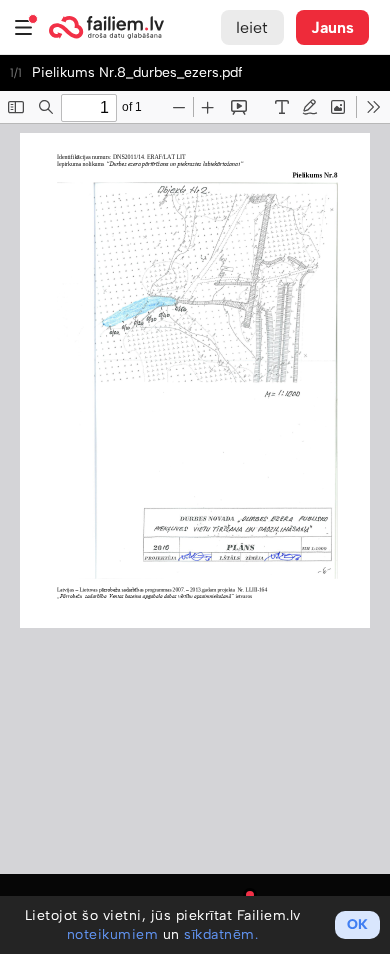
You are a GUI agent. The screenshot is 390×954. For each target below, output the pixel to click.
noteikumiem (113, 934)
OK (357, 924)
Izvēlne (24, 27)
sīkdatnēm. (221, 934)
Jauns (333, 27)
